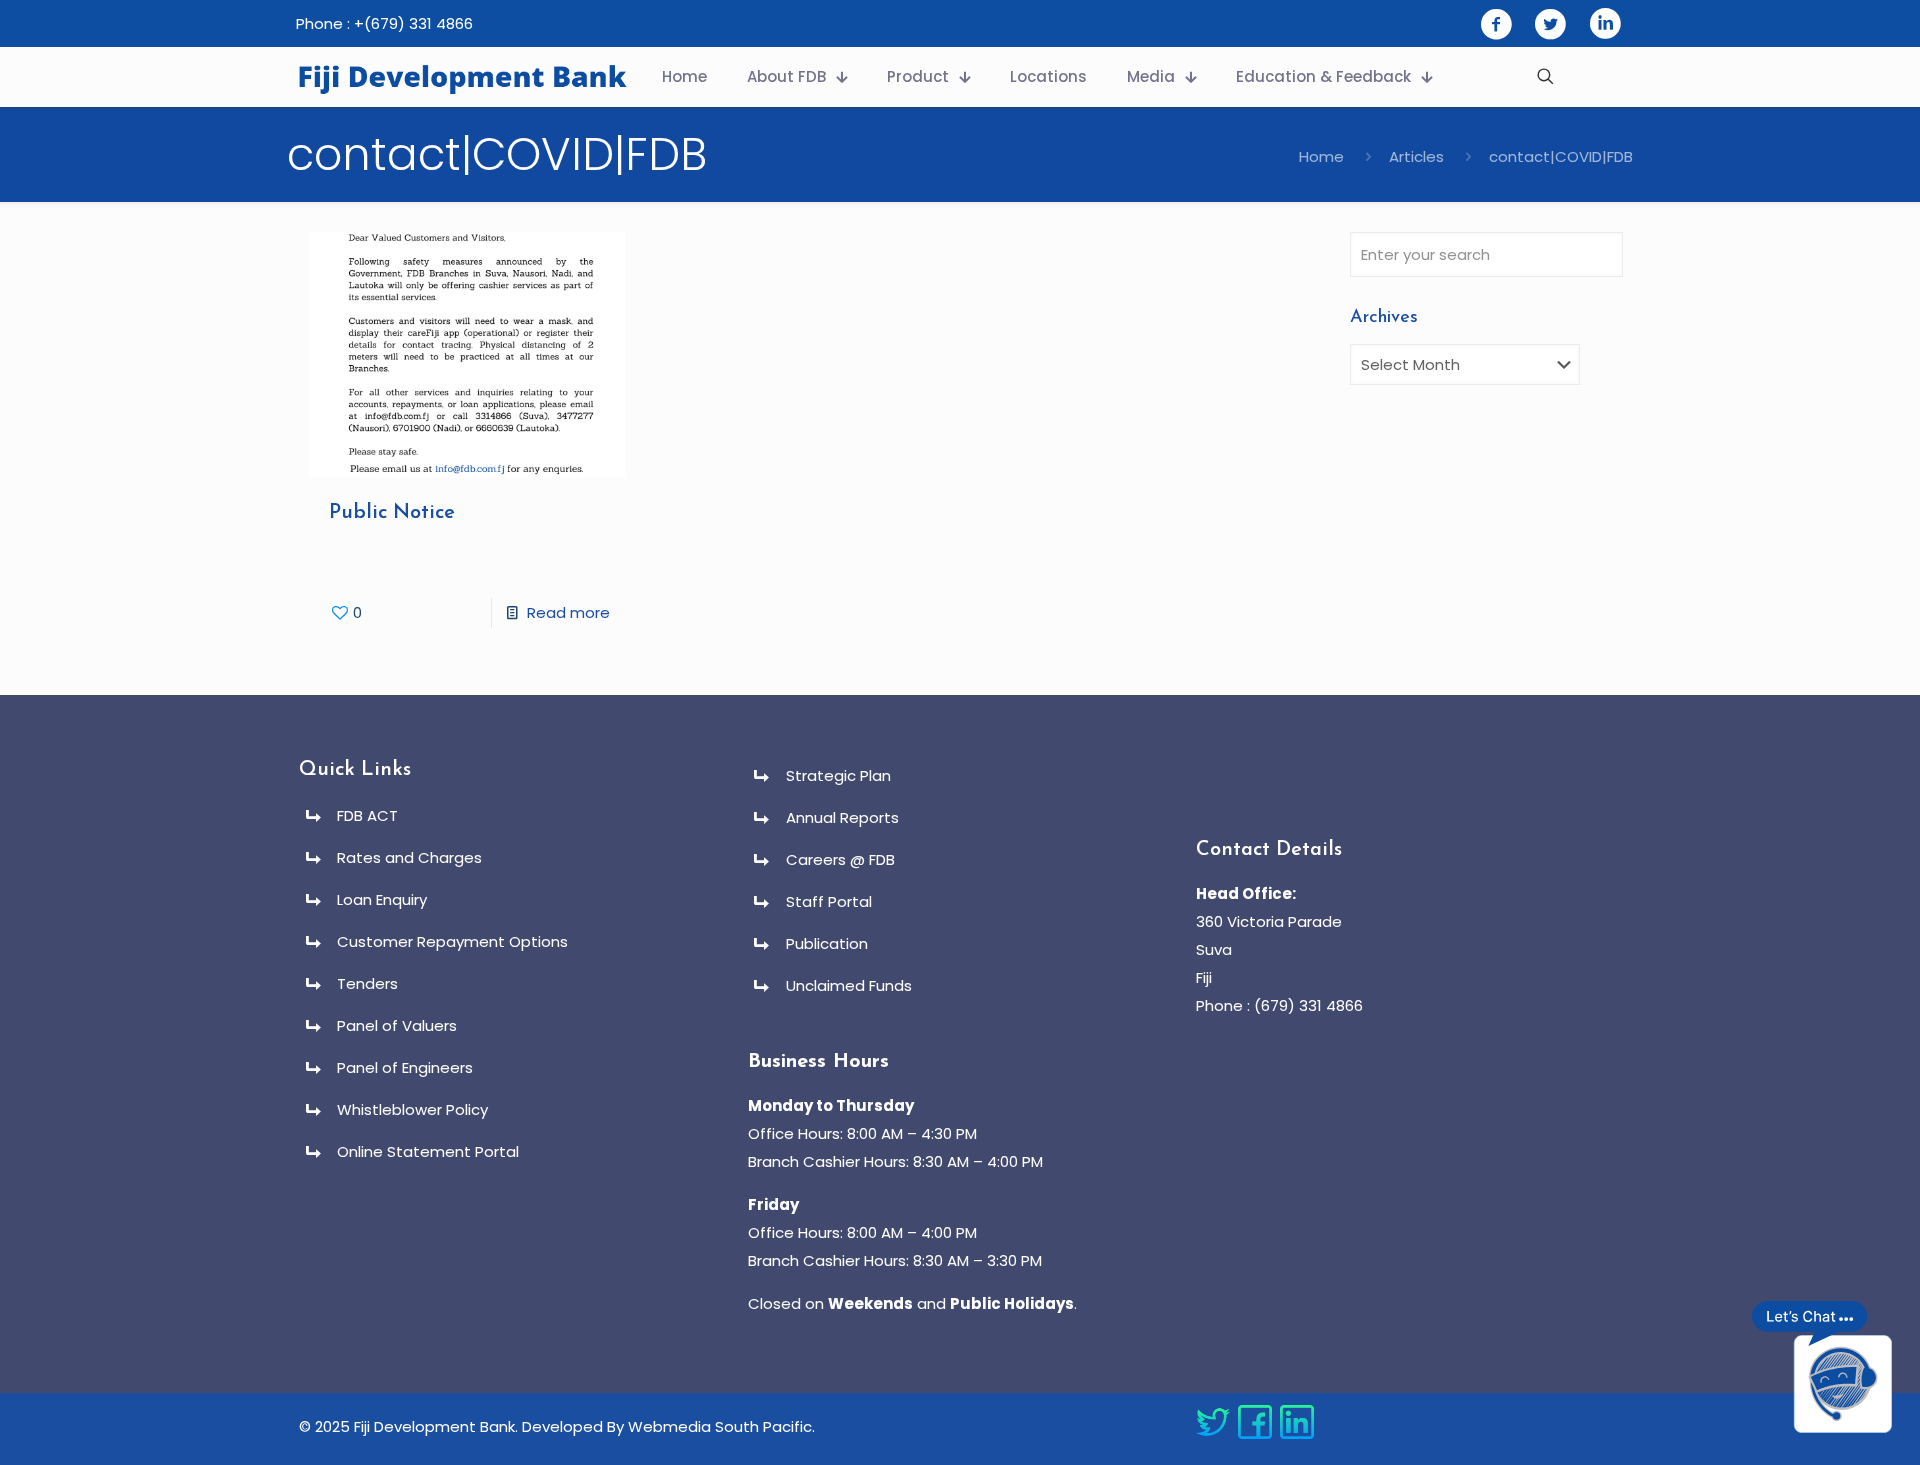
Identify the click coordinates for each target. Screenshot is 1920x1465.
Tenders (367, 983)
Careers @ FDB (840, 859)
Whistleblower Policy (412, 1109)
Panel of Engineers (405, 1067)
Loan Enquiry (382, 899)
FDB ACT (367, 815)
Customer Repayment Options (452, 941)
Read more (568, 612)
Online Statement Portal (428, 1151)
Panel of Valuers (397, 1025)
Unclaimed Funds (849, 985)
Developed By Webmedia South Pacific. (668, 1426)
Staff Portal (829, 901)
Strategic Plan (838, 775)
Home (1321, 156)
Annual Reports (842, 817)
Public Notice (392, 513)
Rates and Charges (409, 857)
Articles (1416, 156)
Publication (827, 943)
